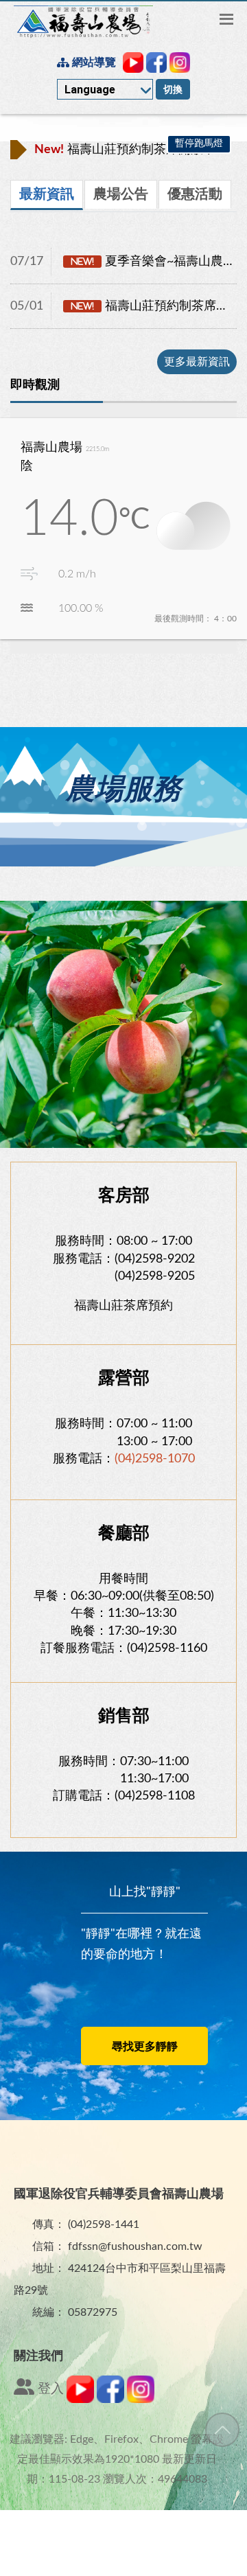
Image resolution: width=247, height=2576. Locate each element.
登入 (49, 2389)
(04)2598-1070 (155, 1459)
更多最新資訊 (197, 362)
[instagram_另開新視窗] (180, 62)
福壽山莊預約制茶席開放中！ (131, 150)
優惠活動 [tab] (195, 194)
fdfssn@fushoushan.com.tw (135, 2246)
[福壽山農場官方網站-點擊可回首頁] (83, 22)
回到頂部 (222, 2430)
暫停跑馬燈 (199, 143)
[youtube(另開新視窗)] (80, 2400)
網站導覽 (93, 62)
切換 (173, 89)
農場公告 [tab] (121, 194)
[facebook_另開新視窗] (156, 62)
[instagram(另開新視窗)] (141, 2400)
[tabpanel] (123, 307)
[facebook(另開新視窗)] (110, 2400)
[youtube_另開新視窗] (133, 62)
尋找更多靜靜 (145, 2047)
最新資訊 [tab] (47, 194)
